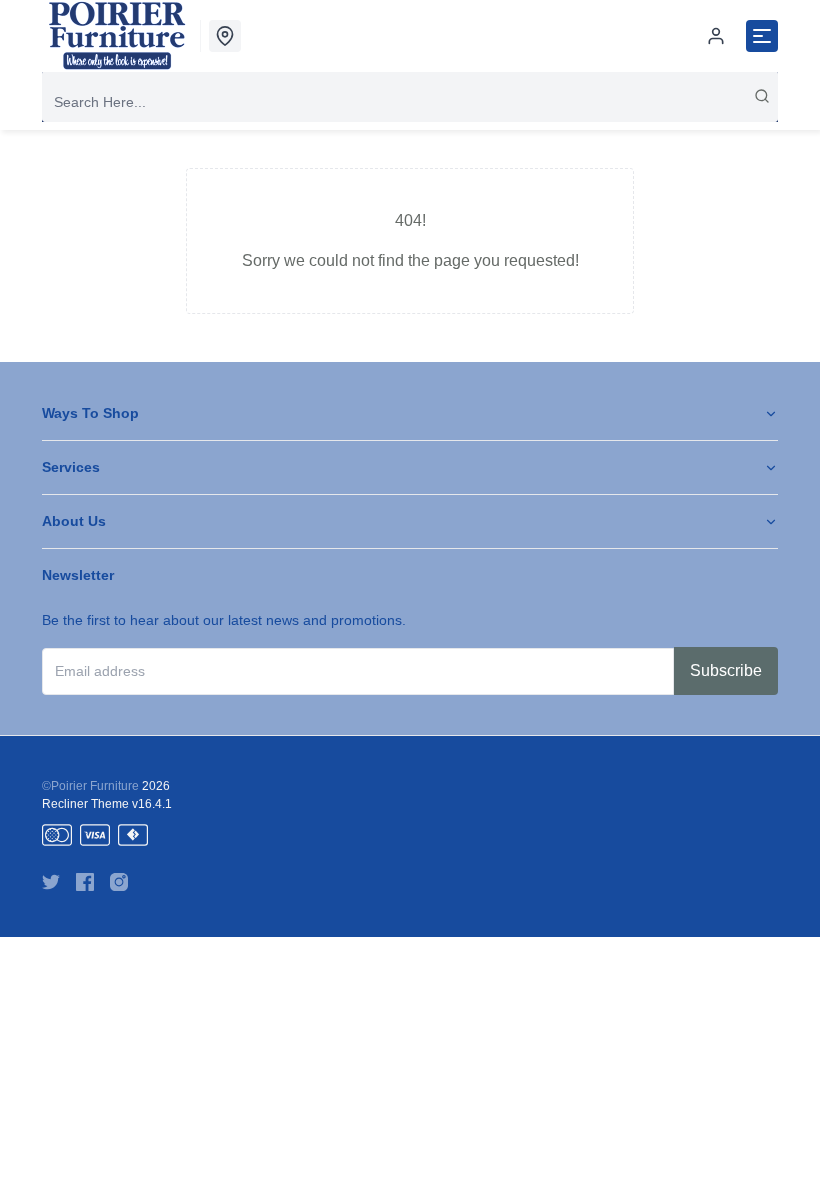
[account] (716, 36)
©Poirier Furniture (90, 786)
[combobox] (410, 102)
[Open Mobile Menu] (762, 36)
